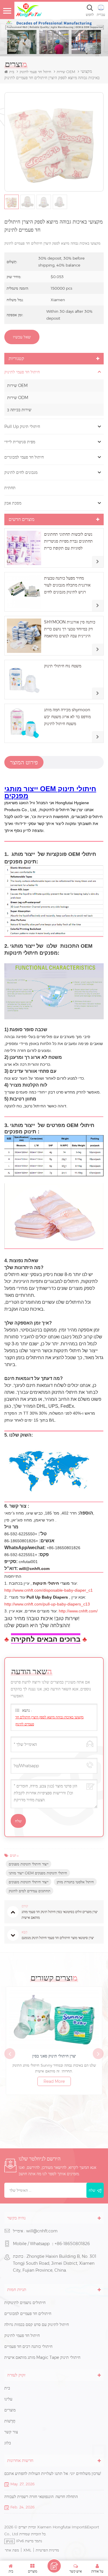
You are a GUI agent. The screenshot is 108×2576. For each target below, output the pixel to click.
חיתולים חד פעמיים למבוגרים (28, 2314)
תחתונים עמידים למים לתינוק (30, 1891)
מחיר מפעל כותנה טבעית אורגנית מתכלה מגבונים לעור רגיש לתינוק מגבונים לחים (67, 585)
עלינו (8, 2399)
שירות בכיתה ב (19, 410)
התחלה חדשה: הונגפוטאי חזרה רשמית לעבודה (41, 2497)
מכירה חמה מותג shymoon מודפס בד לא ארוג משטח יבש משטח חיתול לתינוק (67, 717)
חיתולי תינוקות (46, 1583)
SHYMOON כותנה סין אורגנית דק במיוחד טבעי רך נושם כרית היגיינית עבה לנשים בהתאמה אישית (70, 629)
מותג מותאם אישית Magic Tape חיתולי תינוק (42, 2357)
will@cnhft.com (42, 2231)
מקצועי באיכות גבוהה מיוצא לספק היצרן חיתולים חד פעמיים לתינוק (49, 1721)
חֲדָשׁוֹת (10, 2421)
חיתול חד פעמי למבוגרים (24, 457)
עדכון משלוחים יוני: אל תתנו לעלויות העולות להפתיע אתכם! (53, 2473)
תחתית (10, 488)
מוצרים (10, 2410)
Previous (10, 2054)
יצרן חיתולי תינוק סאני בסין (54, 2056)
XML (27, 2550)
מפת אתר (12, 2550)
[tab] (24, 762)
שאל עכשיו (22, 337)
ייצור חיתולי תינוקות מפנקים (29, 1864)
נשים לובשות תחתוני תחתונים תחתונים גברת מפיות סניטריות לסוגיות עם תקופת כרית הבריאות (68, 542)
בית (12, 72)
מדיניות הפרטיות (47, 2550)
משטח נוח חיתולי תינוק (63, 666)
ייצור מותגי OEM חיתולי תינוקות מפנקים (38, 1873)
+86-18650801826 (72, 2244)
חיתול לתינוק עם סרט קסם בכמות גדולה (37, 2324)
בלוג (8, 2443)
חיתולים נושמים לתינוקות (25, 2303)
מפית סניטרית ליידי (20, 442)
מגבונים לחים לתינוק (21, 472)
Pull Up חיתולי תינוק (22, 426)
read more (54, 2081)
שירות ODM (18, 398)
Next (98, 2054)
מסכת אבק (13, 503)
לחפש (90, 15)
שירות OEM (17, 385)
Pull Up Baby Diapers (47, 1597)
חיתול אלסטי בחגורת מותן (75, 1882)
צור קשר (11, 2432)
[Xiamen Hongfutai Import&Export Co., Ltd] (29, 10)
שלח (92, 2190)
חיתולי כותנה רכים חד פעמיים (28, 2346)
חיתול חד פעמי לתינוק (35, 72)
